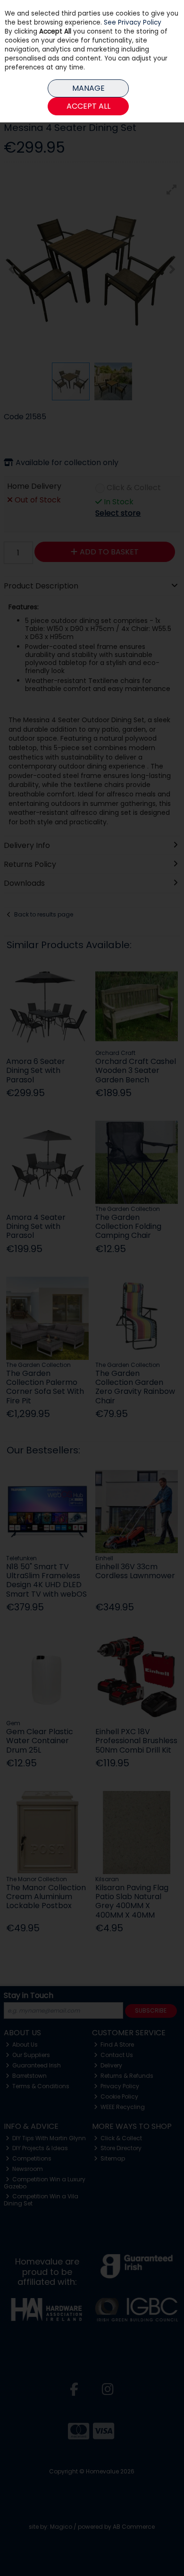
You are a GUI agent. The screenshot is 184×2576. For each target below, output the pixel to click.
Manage (88, 88)
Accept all (88, 106)
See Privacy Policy (133, 22)
